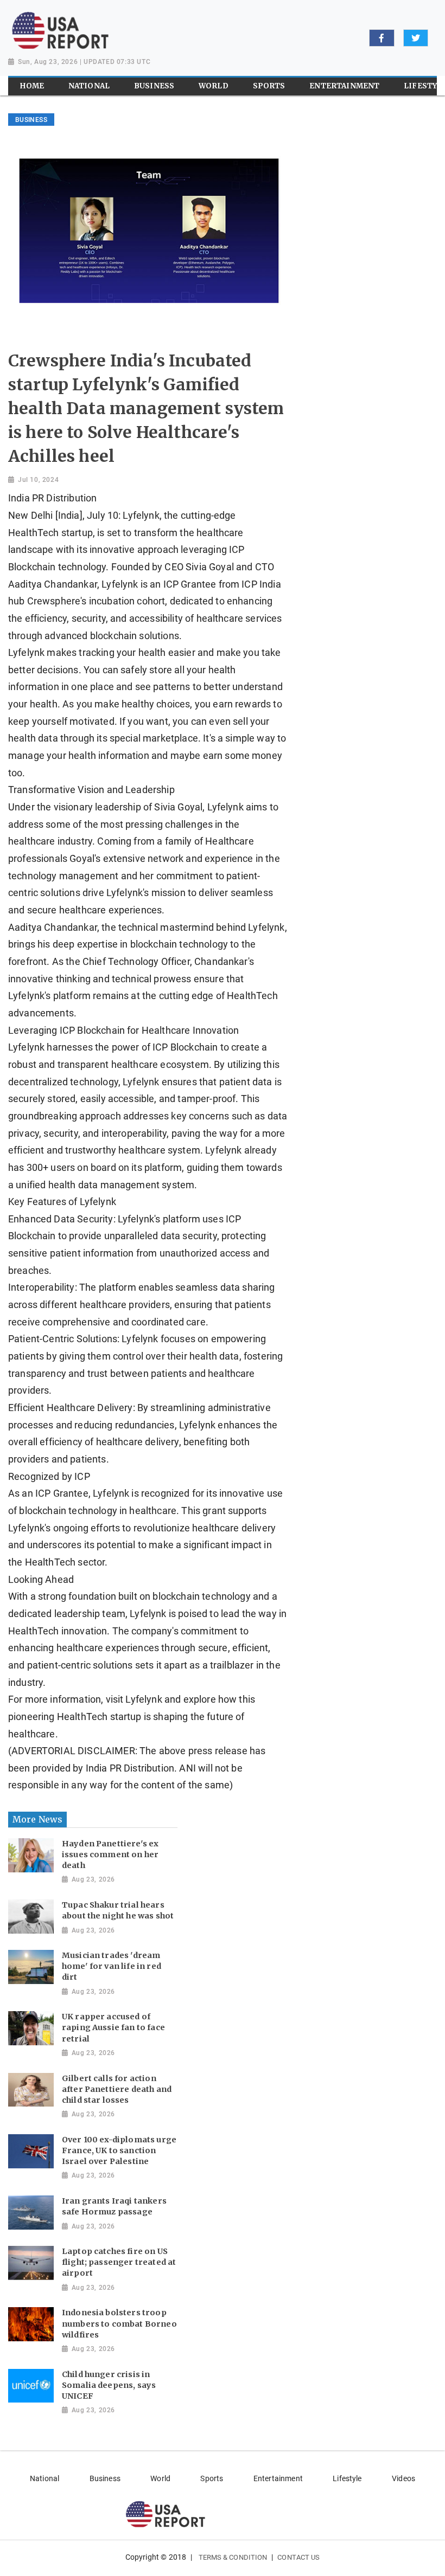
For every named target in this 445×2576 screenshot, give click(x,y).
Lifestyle (347, 2478)
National (44, 2478)
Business (105, 2478)
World (160, 2478)
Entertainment (278, 2478)
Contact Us (298, 2557)
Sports (212, 2478)
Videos (403, 2478)
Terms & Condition (233, 2557)
